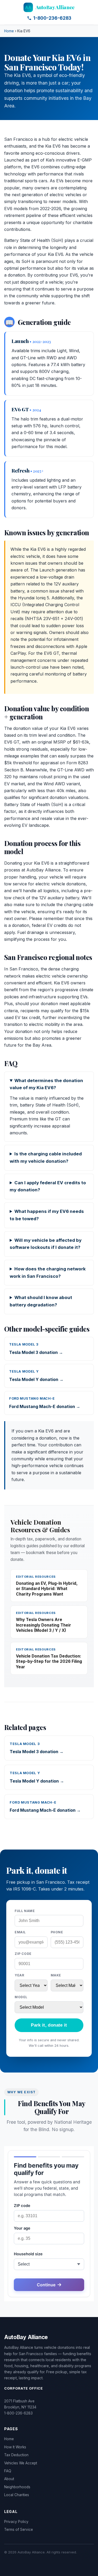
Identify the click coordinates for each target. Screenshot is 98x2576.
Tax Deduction (16, 2455)
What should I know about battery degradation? (41, 1301)
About (9, 2479)
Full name (25, 1911)
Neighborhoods (17, 2487)
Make (56, 1975)
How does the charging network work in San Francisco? (48, 1273)
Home (9, 31)
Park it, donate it (49, 2025)
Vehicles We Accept (21, 2463)
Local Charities (17, 2495)
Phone (57, 1932)
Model (21, 1997)
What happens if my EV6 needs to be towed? (47, 1215)
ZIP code (23, 1954)
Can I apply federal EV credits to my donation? (48, 1186)
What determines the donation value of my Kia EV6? (46, 1084)
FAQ (8, 2471)
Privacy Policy (16, 2522)
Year (19, 1975)
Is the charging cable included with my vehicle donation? (46, 1157)
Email (20, 1932)
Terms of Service (19, 2530)
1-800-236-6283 (52, 18)
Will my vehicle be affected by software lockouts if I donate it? (46, 1244)
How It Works (15, 2447)
